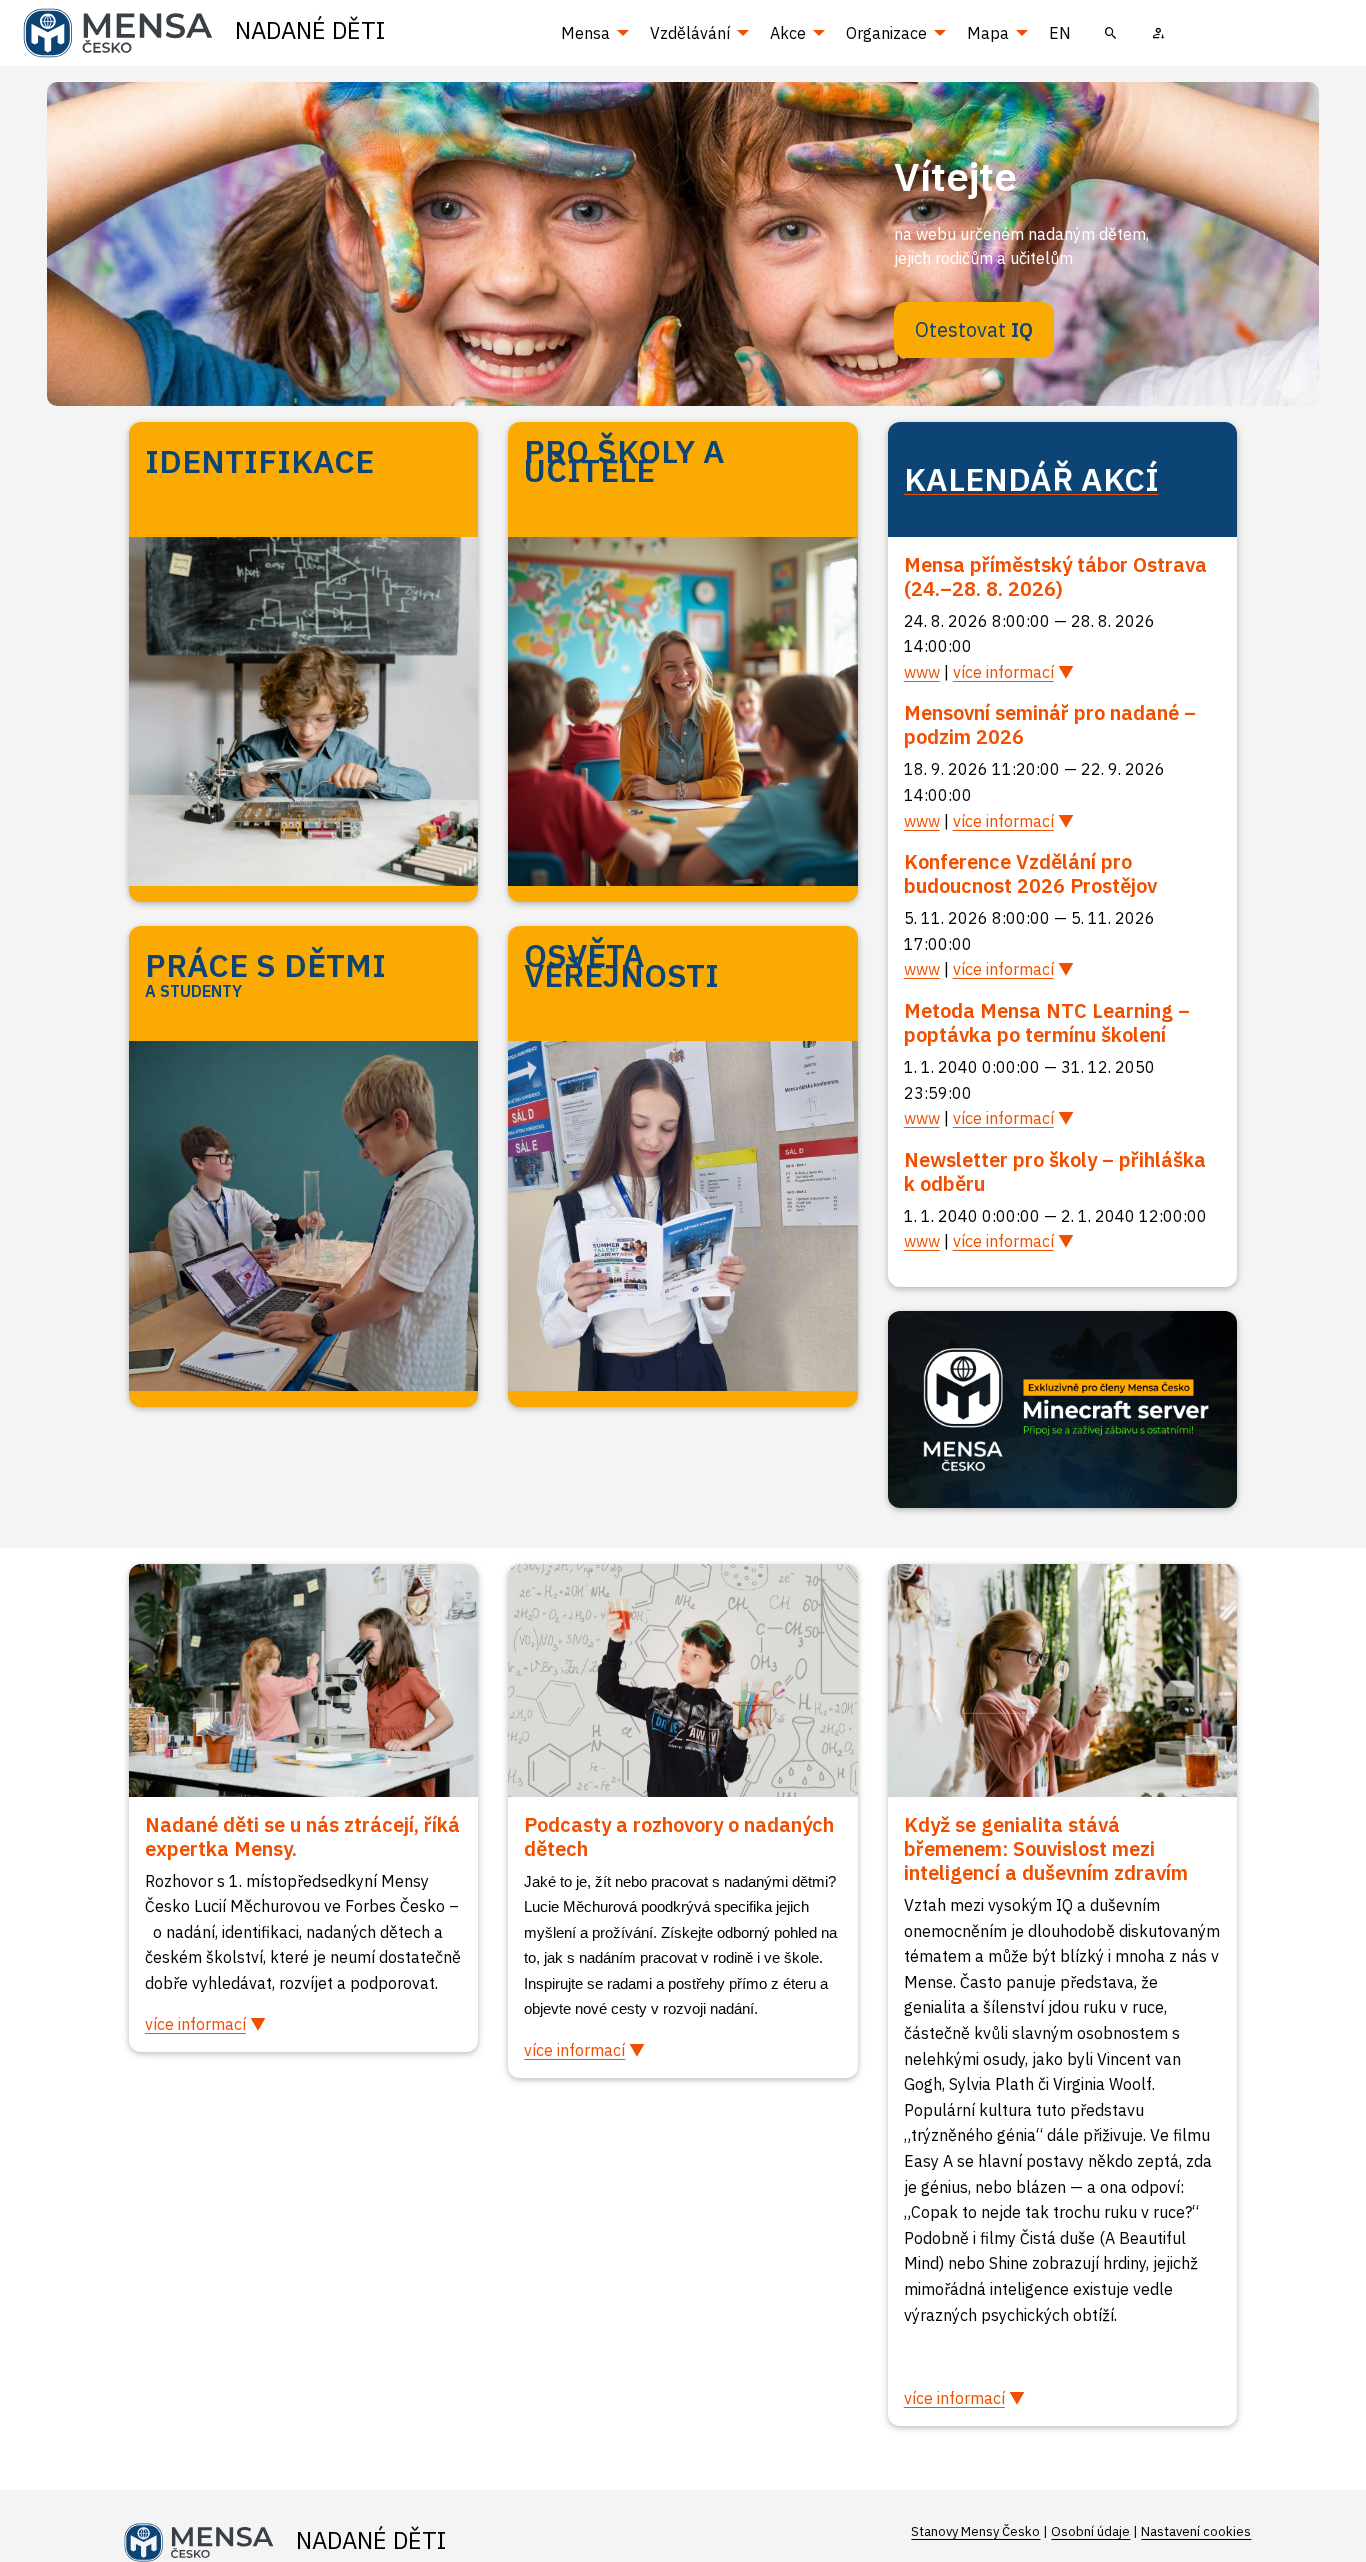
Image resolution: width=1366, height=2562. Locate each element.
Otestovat (974, 329)
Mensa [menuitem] (585, 33)
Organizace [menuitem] (886, 33)
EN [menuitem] (1060, 33)
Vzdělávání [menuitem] (690, 33)
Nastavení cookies (1196, 2531)
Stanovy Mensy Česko (975, 2531)
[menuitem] (1111, 33)
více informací (1003, 672)
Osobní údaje (1090, 2531)
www (922, 672)
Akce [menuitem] (788, 33)
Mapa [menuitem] (988, 33)
